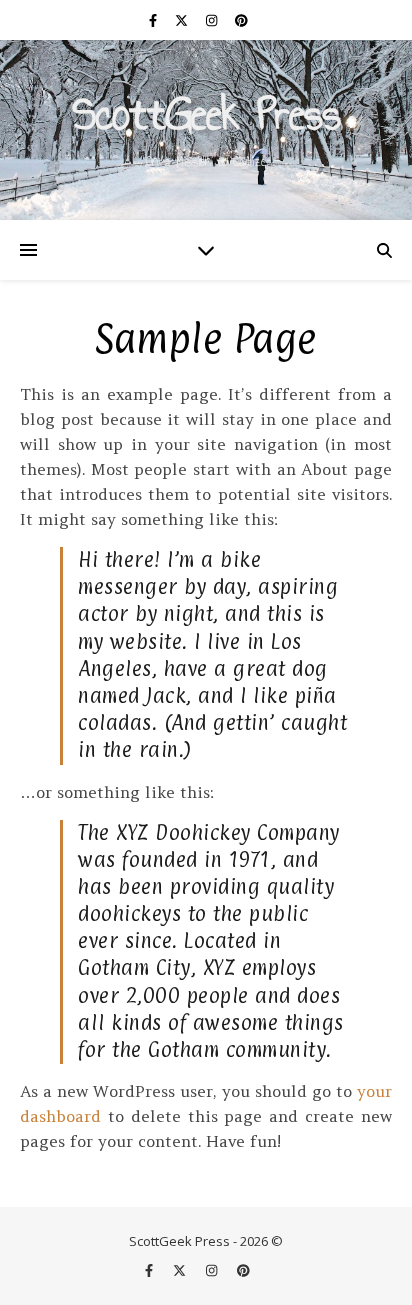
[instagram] (213, 20)
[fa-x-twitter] (183, 20)
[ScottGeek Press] (206, 130)
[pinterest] (241, 20)
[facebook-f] (154, 20)
